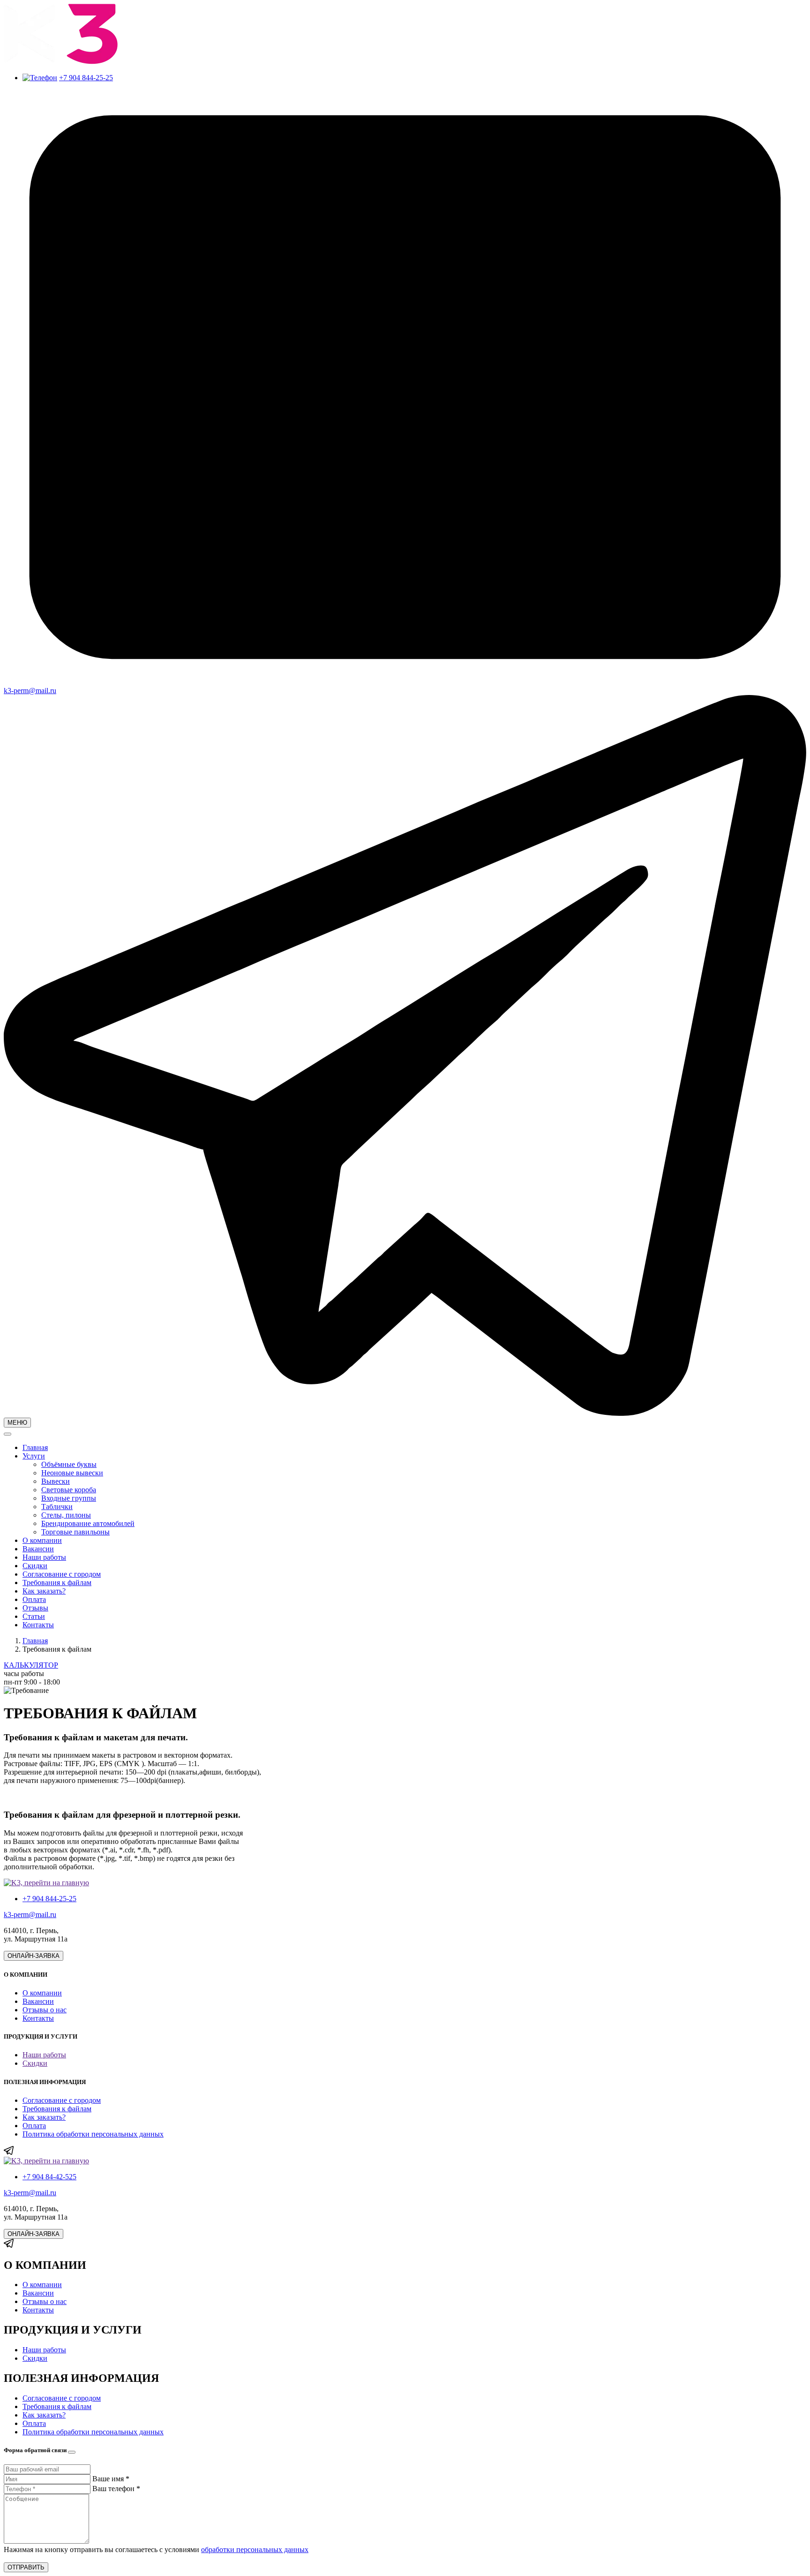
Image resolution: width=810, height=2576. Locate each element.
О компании (42, 1540)
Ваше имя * (111, 2479)
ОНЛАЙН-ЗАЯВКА (34, 1956)
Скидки (35, 1566)
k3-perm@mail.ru (30, 1915)
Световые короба (69, 1490)
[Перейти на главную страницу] (61, 62)
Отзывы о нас (45, 2010)
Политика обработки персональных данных (93, 2134)
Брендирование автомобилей (88, 1523)
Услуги (34, 1456)
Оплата (34, 1599)
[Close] (72, 2452)
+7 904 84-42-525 (49, 2177)
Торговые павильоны (75, 1532)
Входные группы (69, 1498)
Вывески (56, 1481)
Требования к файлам (57, 1583)
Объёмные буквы (69, 1464)
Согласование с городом (62, 1574)
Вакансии (38, 1549)
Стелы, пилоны (66, 1515)
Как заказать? (44, 1591)
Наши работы (44, 1557)
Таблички (57, 1507)
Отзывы (35, 1608)
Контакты (38, 1625)
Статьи (34, 1616)
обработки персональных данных (255, 2550)
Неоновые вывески (72, 1473)
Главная (35, 1447)
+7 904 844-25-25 (86, 78)
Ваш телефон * (116, 2489)
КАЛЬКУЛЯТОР (31, 1665)
